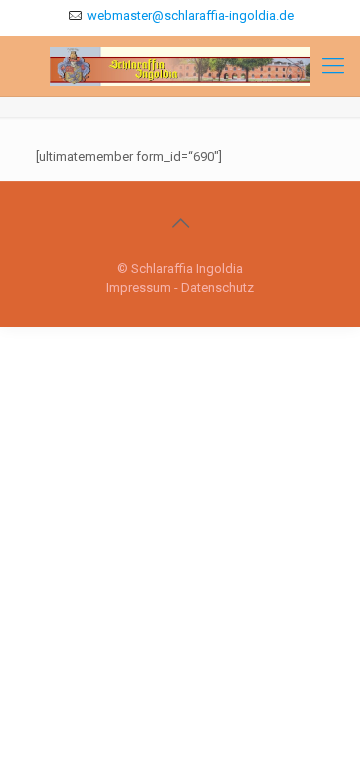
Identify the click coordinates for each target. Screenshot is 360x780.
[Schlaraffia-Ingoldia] (180, 66)
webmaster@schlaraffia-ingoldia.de (190, 15)
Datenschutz (217, 287)
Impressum (138, 287)
